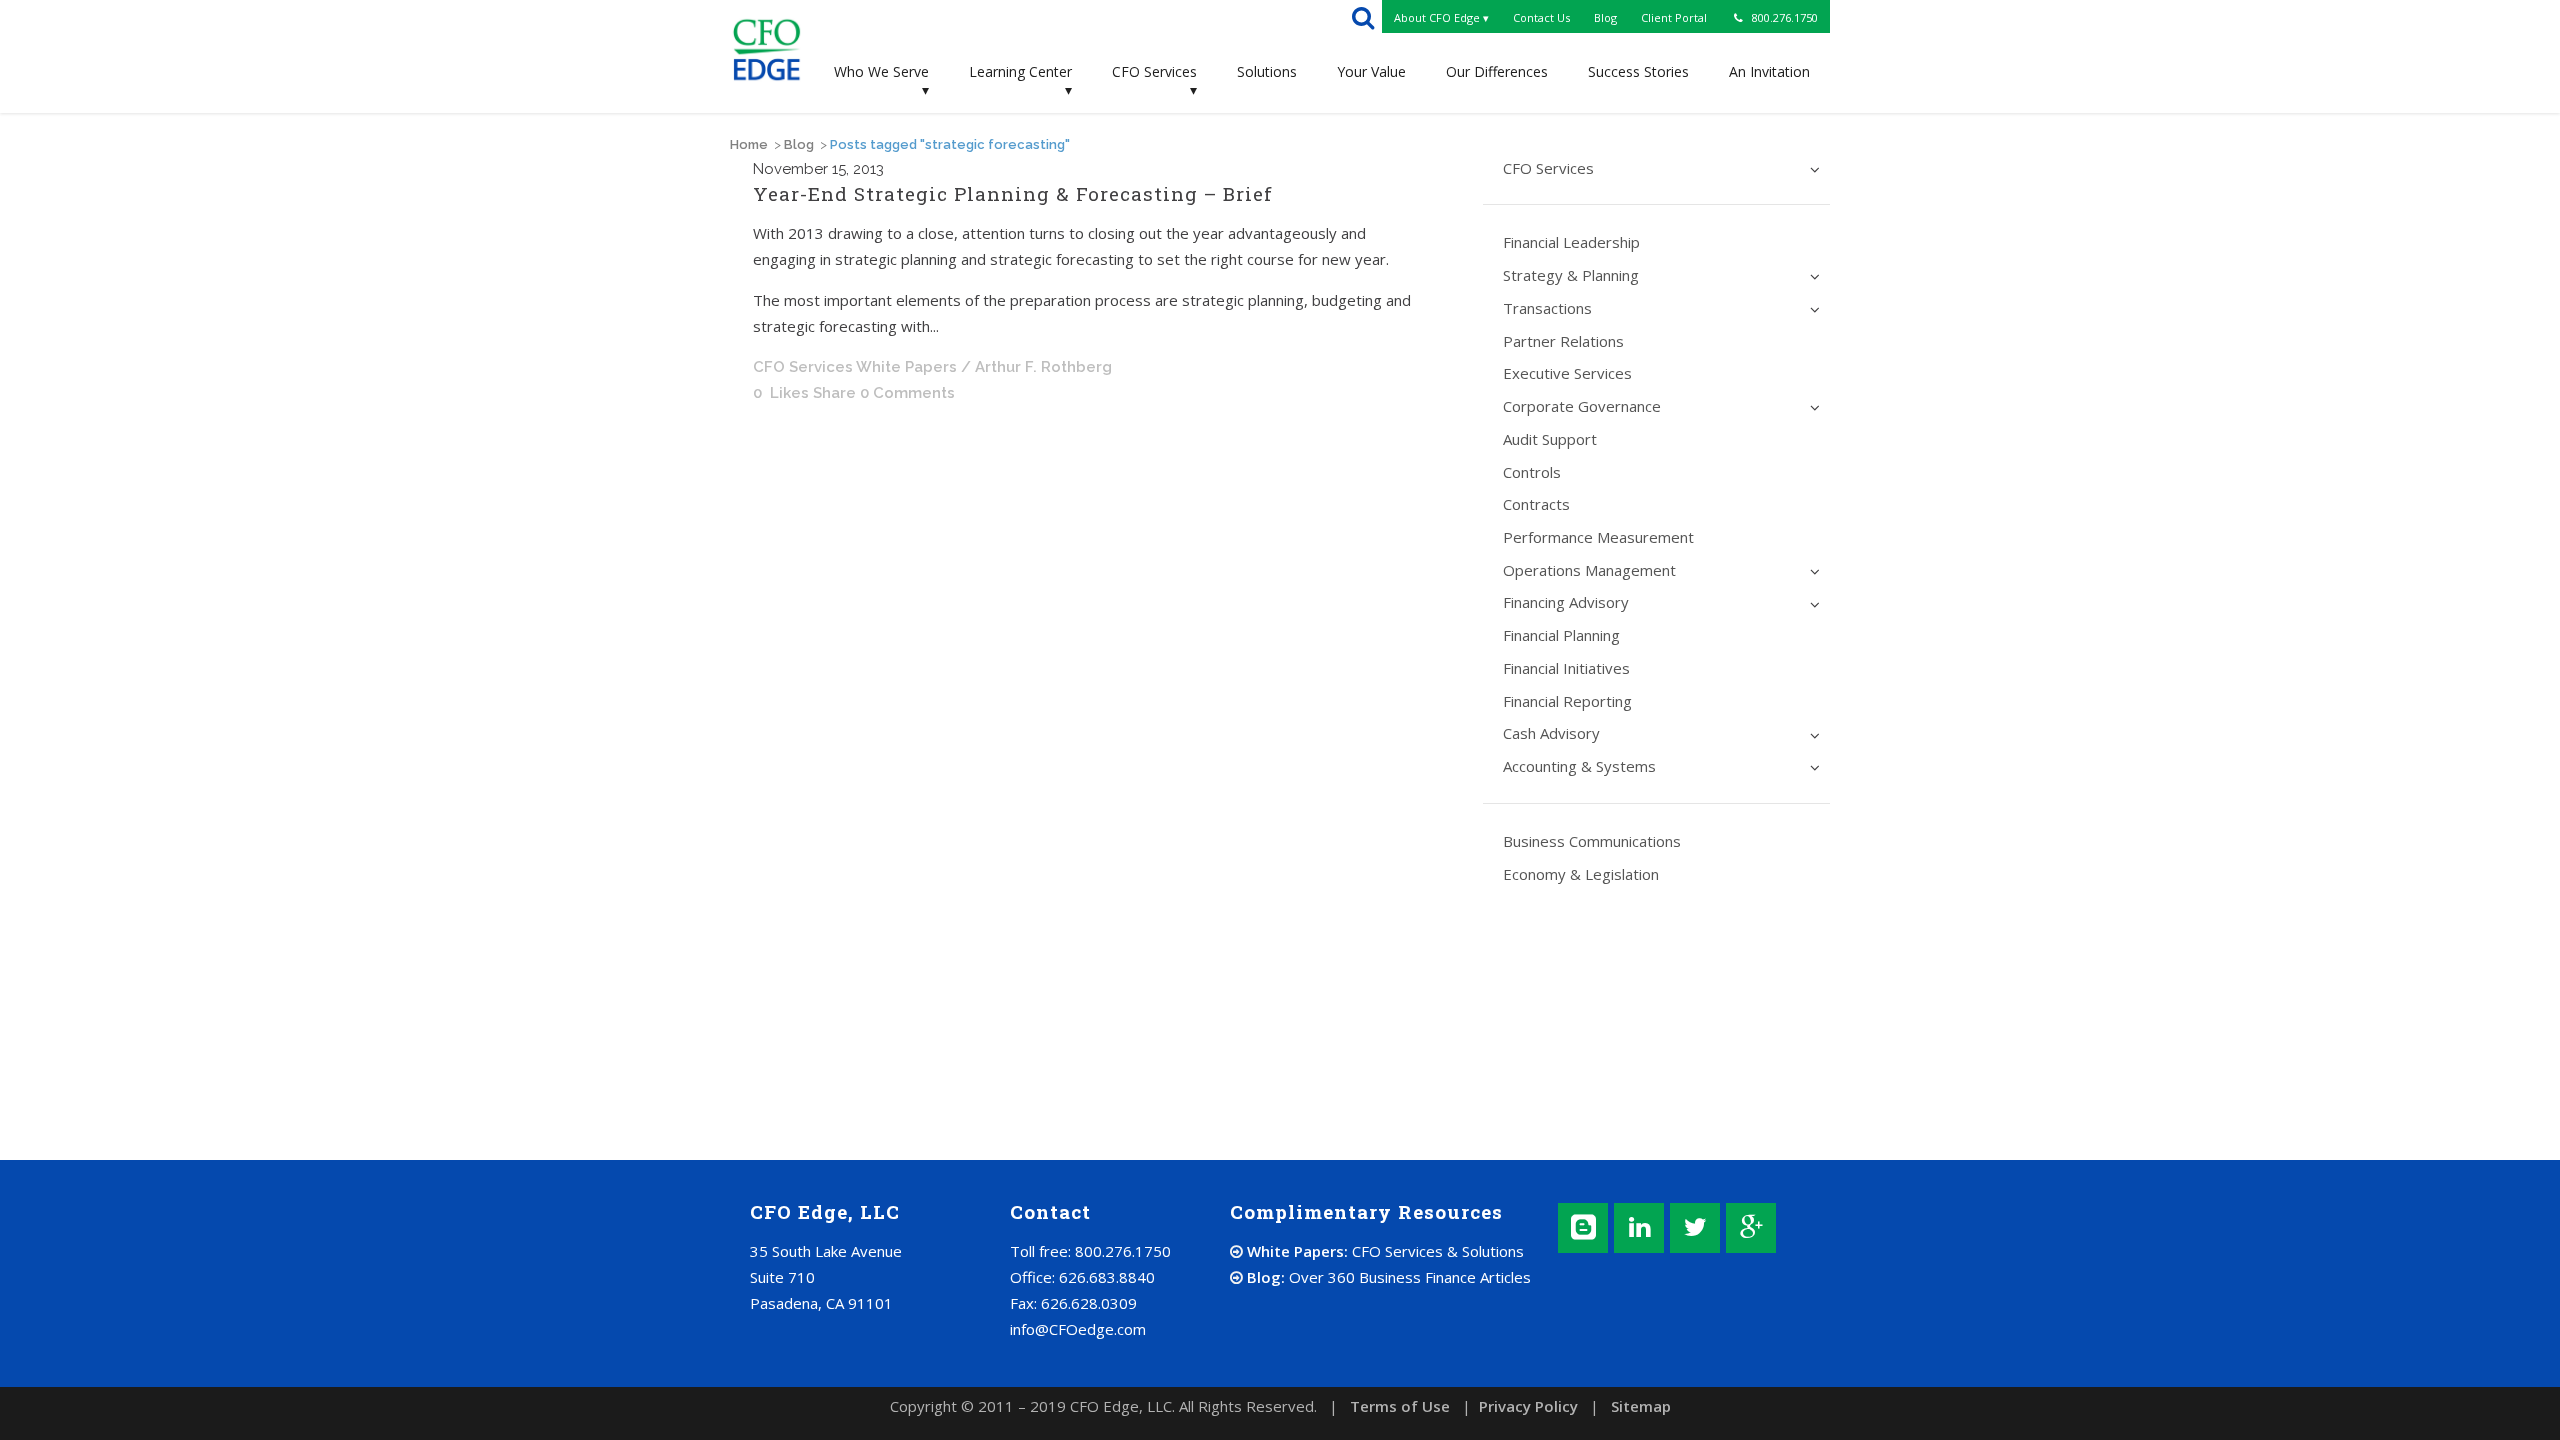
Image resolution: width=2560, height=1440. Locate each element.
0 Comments (907, 393)
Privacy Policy (1528, 1406)
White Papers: (1383, 1251)
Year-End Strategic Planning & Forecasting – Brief (1013, 193)
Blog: (1387, 1277)
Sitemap (1641, 1406)
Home (749, 144)
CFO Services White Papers (855, 367)
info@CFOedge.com (1078, 1329)
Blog (799, 144)
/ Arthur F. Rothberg (1036, 367)
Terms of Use (1400, 1406)
